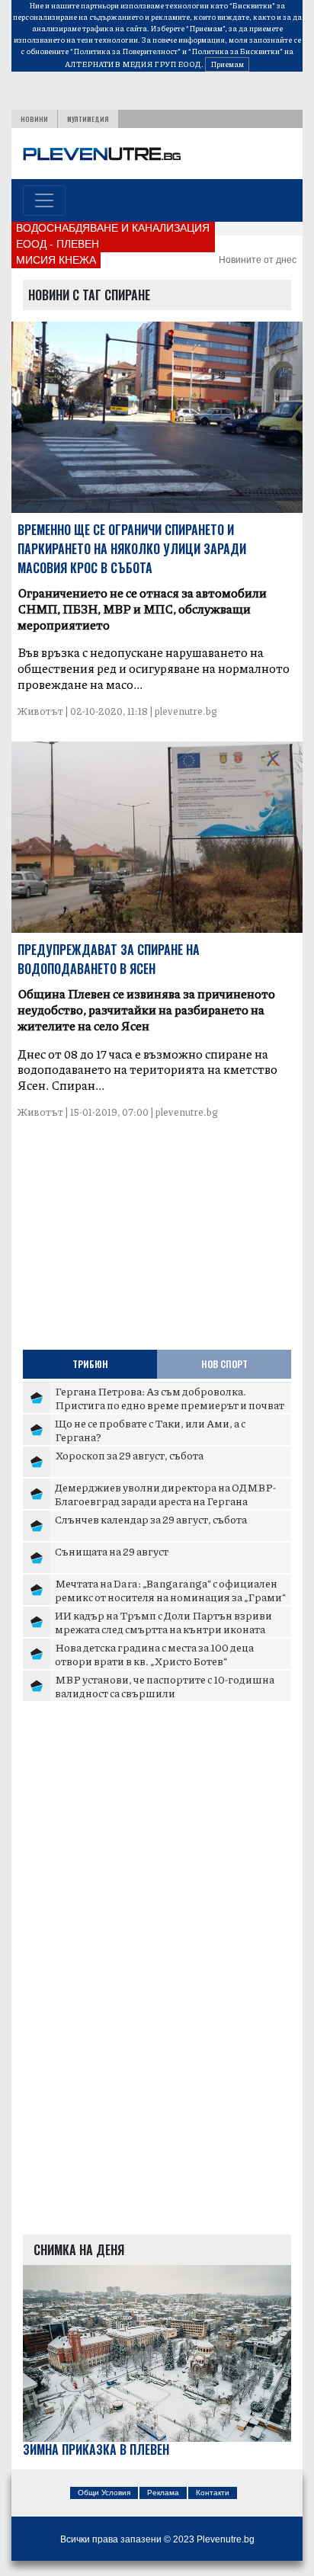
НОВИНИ (34, 119)
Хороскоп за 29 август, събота (129, 1455)
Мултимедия (88, 119)
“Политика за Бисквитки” (235, 51)
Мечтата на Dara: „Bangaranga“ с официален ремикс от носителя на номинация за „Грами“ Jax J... (170, 1596)
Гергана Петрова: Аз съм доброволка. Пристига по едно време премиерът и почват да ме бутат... (170, 1404)
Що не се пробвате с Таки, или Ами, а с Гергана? (150, 1430)
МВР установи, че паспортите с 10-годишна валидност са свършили (165, 1686)
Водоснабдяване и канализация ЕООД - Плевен (113, 236)
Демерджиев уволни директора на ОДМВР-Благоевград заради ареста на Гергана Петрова (165, 1500)
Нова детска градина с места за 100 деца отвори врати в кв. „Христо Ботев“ (154, 1654)
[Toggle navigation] (44, 200)
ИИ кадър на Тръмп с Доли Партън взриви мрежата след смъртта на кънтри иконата (163, 1622)
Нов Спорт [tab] (224, 1364)
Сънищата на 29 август (112, 1551)
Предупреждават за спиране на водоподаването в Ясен (109, 959)
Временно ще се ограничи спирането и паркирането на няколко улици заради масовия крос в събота (132, 549)
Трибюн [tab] (90, 1364)
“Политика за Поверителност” (125, 51)
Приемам (227, 64)
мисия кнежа (56, 260)
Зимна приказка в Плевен (96, 2450)
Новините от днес (258, 260)
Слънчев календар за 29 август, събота (151, 1519)
